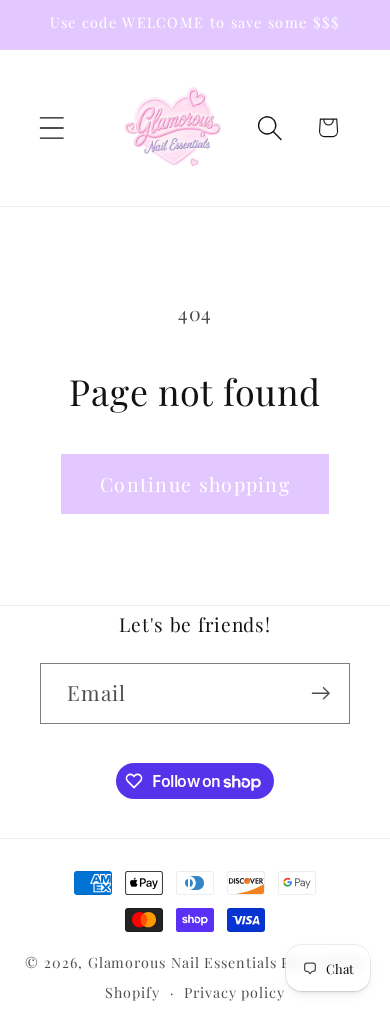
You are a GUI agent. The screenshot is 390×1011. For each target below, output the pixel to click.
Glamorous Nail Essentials (185, 962)
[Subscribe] (320, 693)
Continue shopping (195, 484)
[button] (51, 127)
